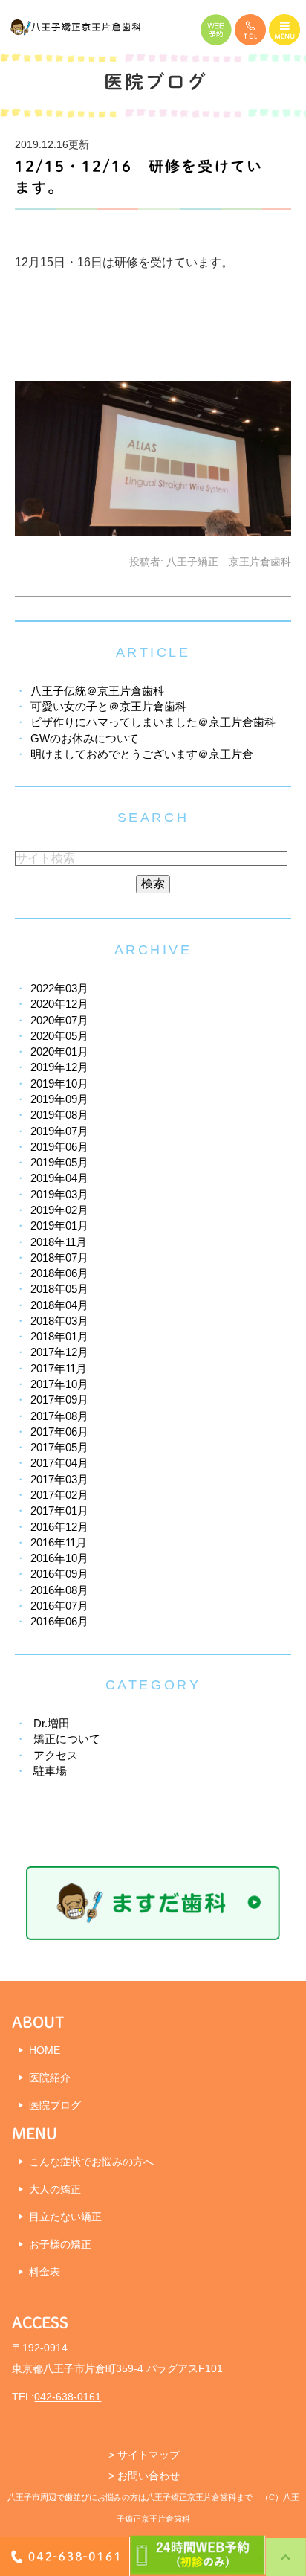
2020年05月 (59, 1036)
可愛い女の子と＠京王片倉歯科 (108, 706)
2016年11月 (59, 1542)
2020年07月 (59, 1020)
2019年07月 (59, 1131)
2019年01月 (59, 1226)
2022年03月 (59, 988)
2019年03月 (59, 1194)
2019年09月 (59, 1099)
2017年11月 (59, 1368)
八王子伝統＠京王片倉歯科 (97, 691)
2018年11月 (59, 1242)
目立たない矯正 (65, 2217)
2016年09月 (59, 1574)
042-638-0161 (68, 2397)
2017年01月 (59, 1510)
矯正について (67, 1739)
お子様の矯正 (60, 2244)
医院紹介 (50, 2078)
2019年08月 (59, 1115)
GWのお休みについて (85, 738)
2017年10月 (59, 1384)
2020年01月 (59, 1051)
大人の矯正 (55, 2189)
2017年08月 (59, 1416)
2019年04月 (59, 1178)
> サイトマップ (144, 2455)
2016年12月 (59, 1527)
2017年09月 (59, 1400)
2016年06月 (59, 1621)
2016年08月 (59, 1590)
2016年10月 (59, 1558)
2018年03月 (59, 1321)
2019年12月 (59, 1067)
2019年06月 (59, 1147)
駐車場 (50, 1771)
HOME (45, 2050)
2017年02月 (59, 1495)
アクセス (56, 1755)
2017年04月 (59, 1463)
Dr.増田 (52, 1723)
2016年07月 (59, 1606)
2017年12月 (59, 1352)
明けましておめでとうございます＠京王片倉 (142, 754)
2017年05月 (59, 1447)
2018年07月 (59, 1258)
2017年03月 (59, 1479)
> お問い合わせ (144, 2476)
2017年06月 (59, 1432)
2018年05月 (59, 1289)
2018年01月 (59, 1336)
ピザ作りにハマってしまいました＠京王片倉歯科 (153, 722)
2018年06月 (59, 1273)
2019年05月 (59, 1162)
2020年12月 (59, 1004)
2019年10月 (59, 1083)
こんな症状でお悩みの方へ (91, 2162)
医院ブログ (55, 2105)
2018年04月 (59, 1305)
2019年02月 (59, 1210)
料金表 (45, 2272)
